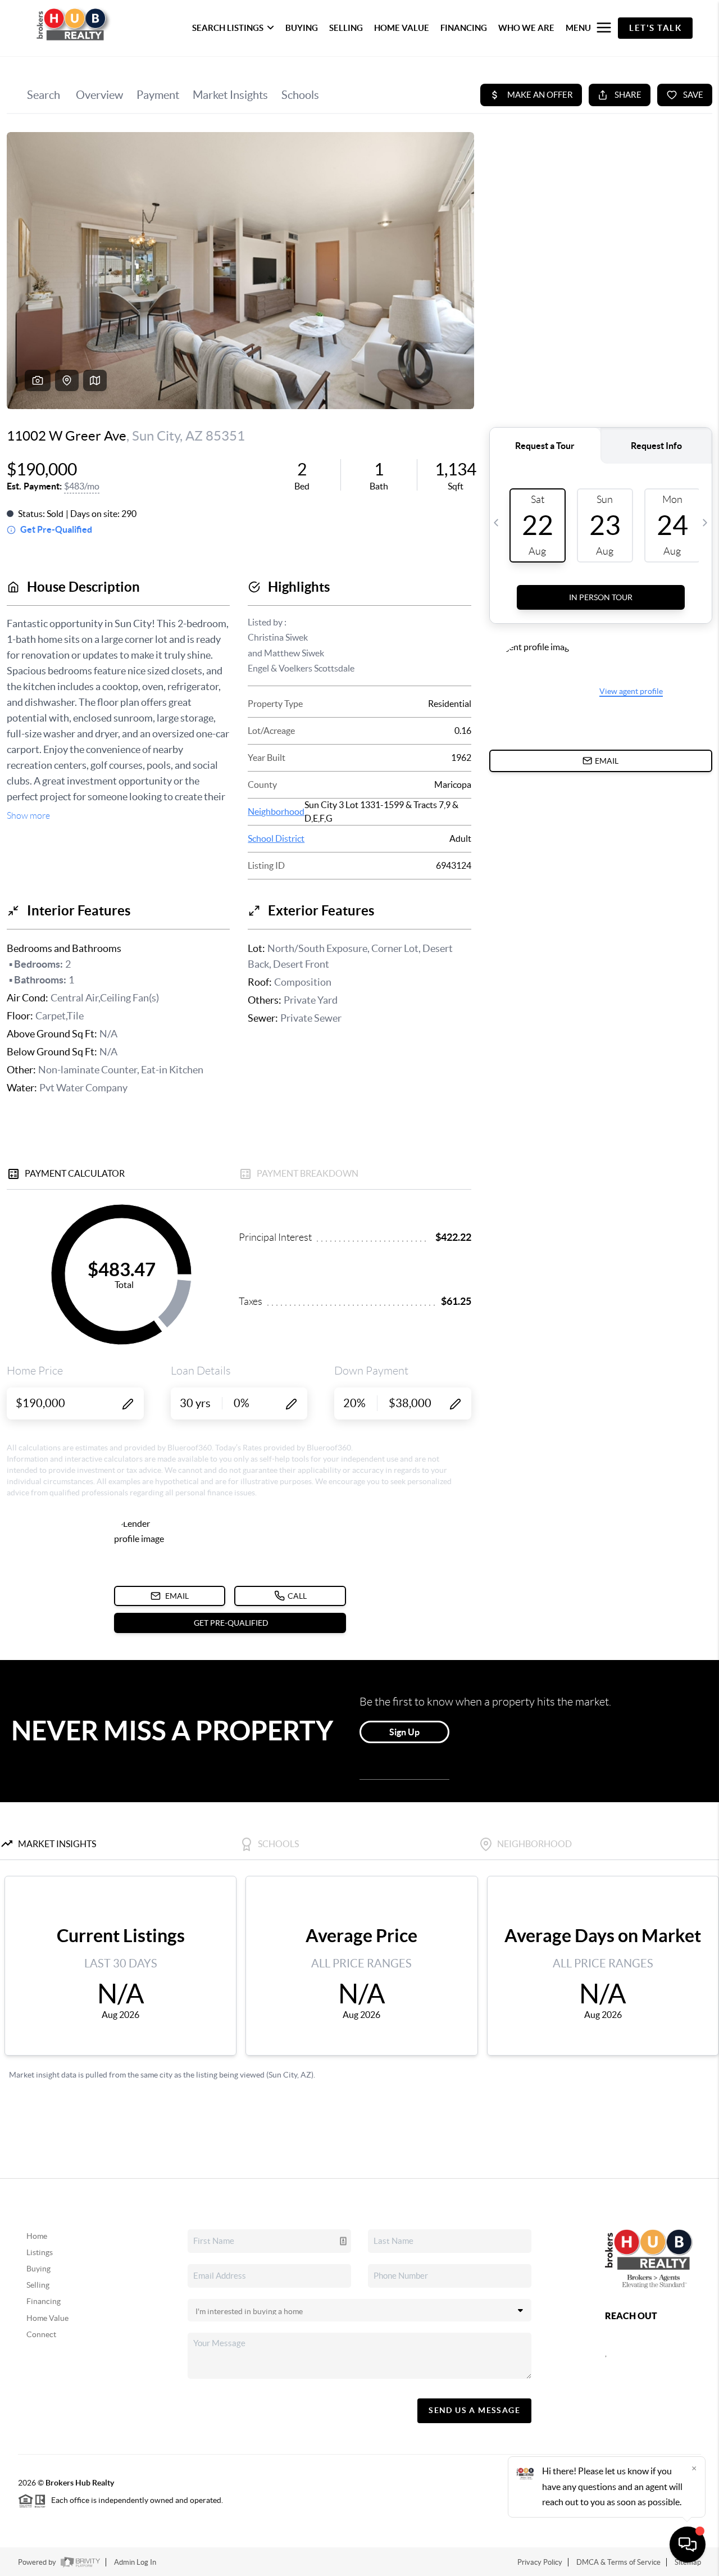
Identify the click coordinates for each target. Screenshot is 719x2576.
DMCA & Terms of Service (618, 2562)
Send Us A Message (474, 2410)
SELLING (346, 28)
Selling (38, 2285)
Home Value (47, 2318)
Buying (38, 2269)
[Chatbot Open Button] (688, 2545)
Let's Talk (655, 28)
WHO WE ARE (526, 28)
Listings (40, 2252)
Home (37, 2236)
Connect (41, 2334)
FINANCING (464, 28)
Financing (44, 2301)
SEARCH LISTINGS (228, 28)
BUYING (302, 28)
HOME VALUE (402, 28)
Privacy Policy (540, 2562)
